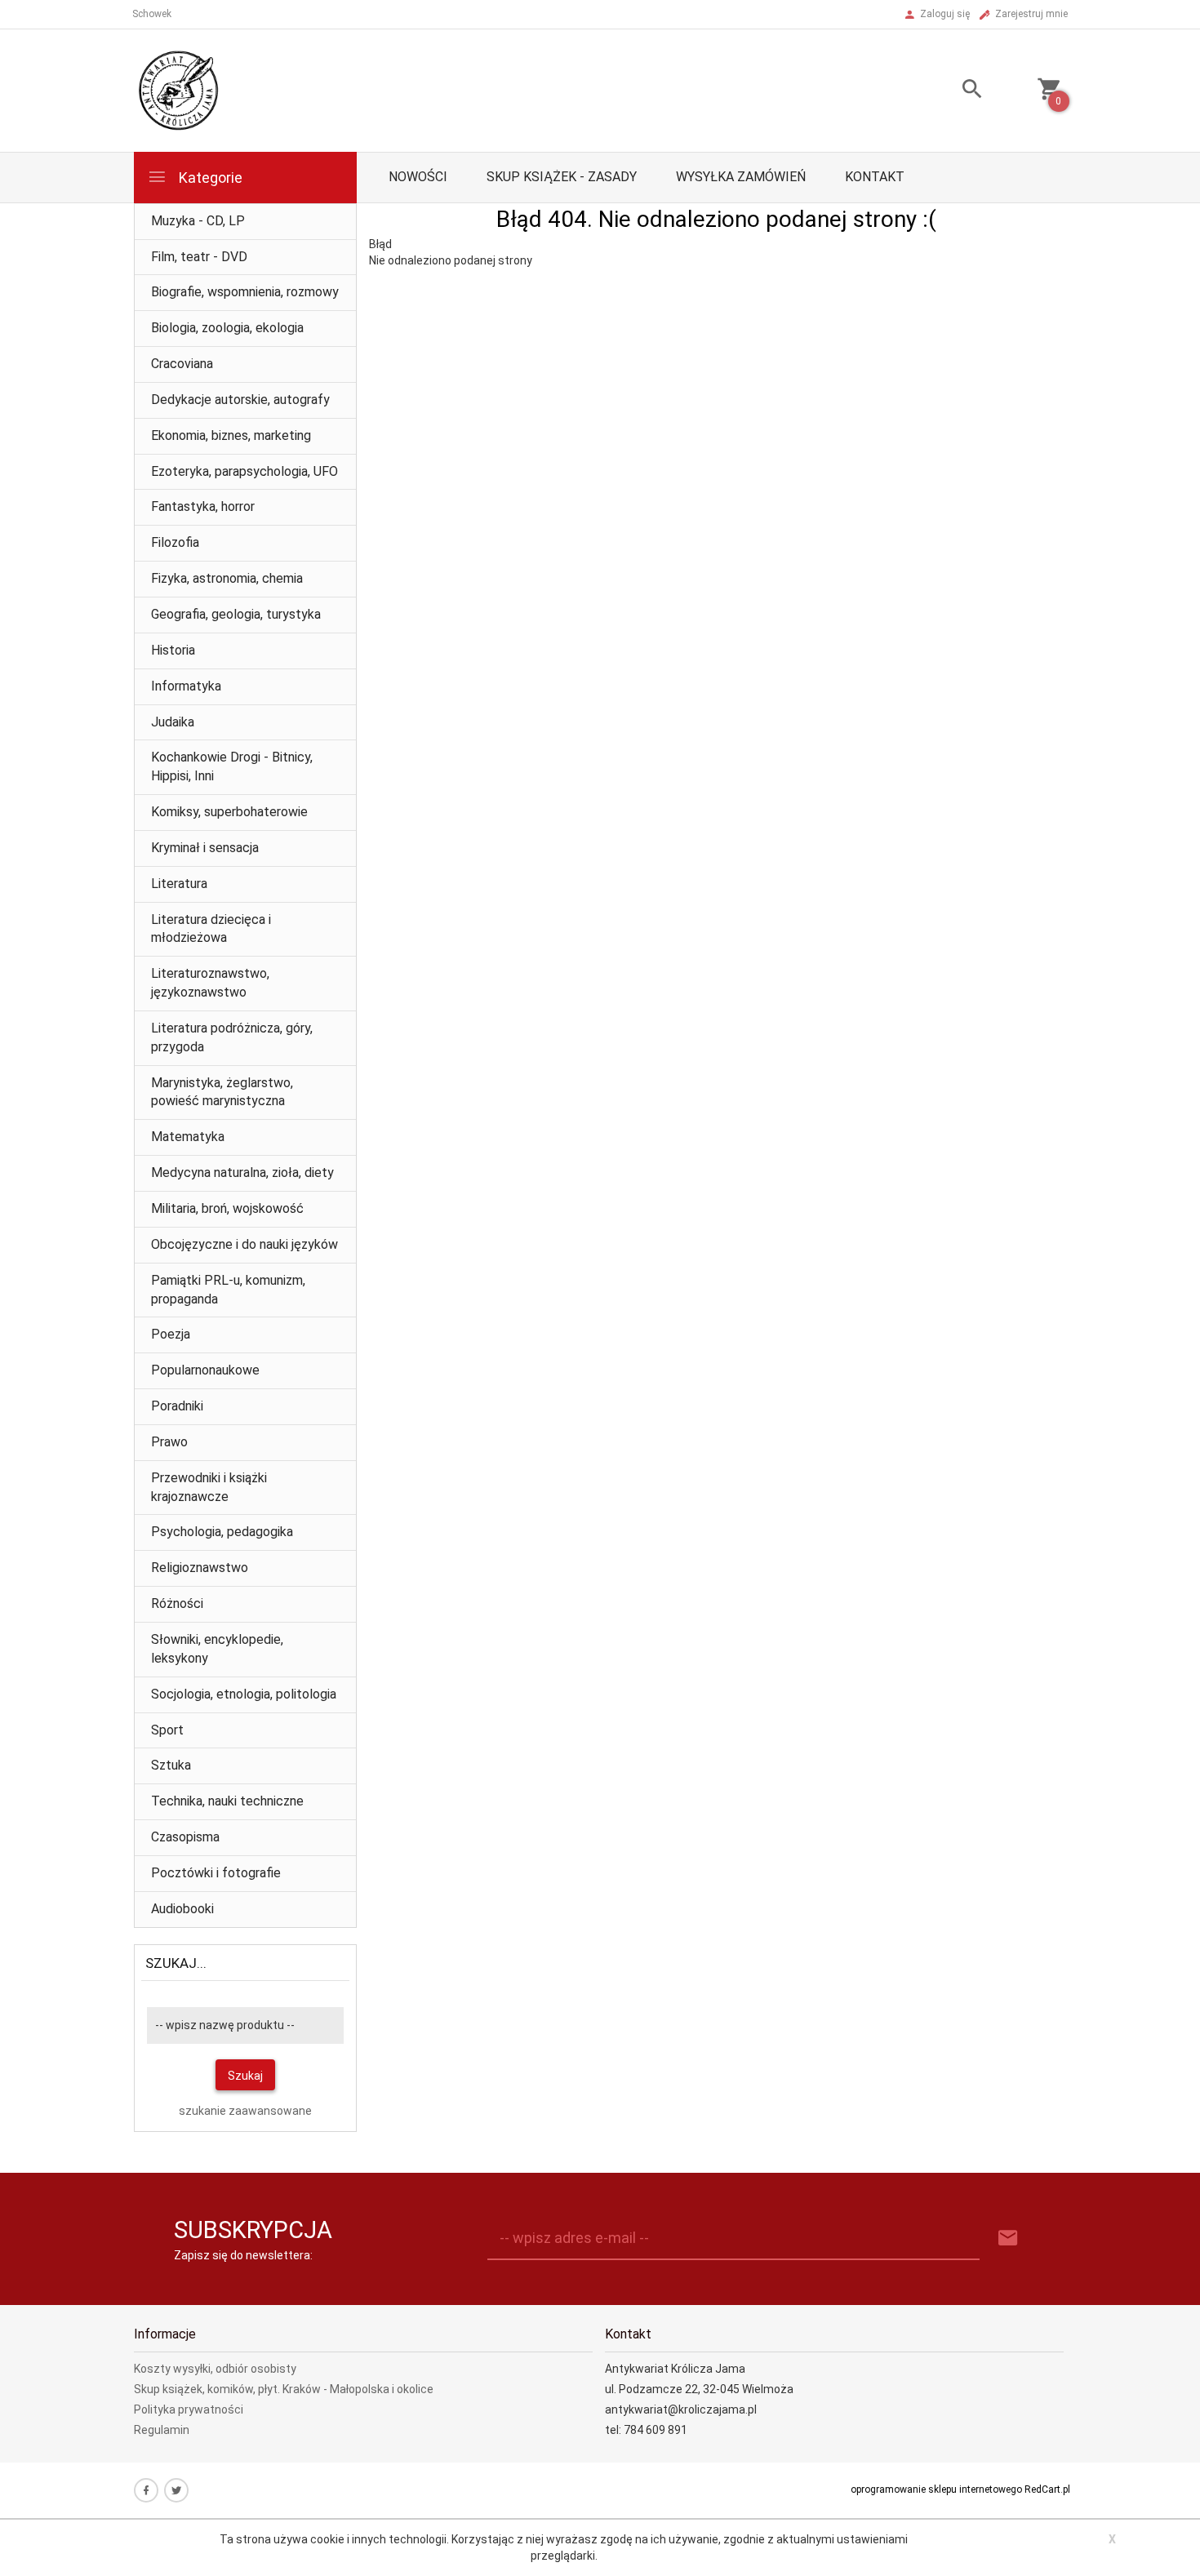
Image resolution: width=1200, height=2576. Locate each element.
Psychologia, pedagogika (222, 1532)
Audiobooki (182, 1909)
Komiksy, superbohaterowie (229, 812)
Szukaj (245, 2076)
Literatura (179, 884)
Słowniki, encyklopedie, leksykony (217, 1649)
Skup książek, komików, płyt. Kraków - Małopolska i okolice (284, 2389)
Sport (167, 1730)
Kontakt (875, 177)
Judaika (173, 722)
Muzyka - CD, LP (198, 221)
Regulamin (162, 2430)
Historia (173, 650)
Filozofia (175, 542)
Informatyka (186, 686)
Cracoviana (182, 364)
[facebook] (146, 2490)
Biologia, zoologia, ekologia (227, 328)
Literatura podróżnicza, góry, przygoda (232, 1037)
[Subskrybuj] (1008, 2238)
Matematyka (188, 1137)
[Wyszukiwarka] (952, 91)
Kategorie (209, 178)
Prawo (169, 1442)
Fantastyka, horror (203, 506)
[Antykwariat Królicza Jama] (179, 90)
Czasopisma (185, 1837)
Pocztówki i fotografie (216, 1873)
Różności (177, 1603)
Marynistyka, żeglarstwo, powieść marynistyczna (222, 1092)
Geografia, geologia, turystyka (236, 614)
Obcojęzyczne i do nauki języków (244, 1244)
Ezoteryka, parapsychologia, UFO (244, 471)
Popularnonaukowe (205, 1370)
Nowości (418, 177)
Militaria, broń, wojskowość (227, 1208)
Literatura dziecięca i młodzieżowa (211, 929)
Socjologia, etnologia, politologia (244, 1694)
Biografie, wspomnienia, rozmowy (245, 292)
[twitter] (176, 2490)
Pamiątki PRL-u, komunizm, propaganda (228, 1290)
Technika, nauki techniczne (227, 1801)
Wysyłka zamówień (741, 177)
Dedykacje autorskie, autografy (240, 400)
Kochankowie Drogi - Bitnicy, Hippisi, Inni (232, 766)
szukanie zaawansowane (245, 2111)
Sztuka (171, 1765)
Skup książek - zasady (562, 177)
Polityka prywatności (189, 2409)
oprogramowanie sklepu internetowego (936, 2489)
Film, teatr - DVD (199, 257)
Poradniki (177, 1406)
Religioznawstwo (200, 1568)
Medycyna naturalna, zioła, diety (242, 1173)
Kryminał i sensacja (205, 848)
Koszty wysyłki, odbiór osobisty (215, 2369)
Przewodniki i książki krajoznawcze (209, 1487)
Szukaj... (176, 1963)
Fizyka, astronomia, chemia (227, 578)
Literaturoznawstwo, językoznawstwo (210, 983)
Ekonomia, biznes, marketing (231, 435)
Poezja (171, 1334)
